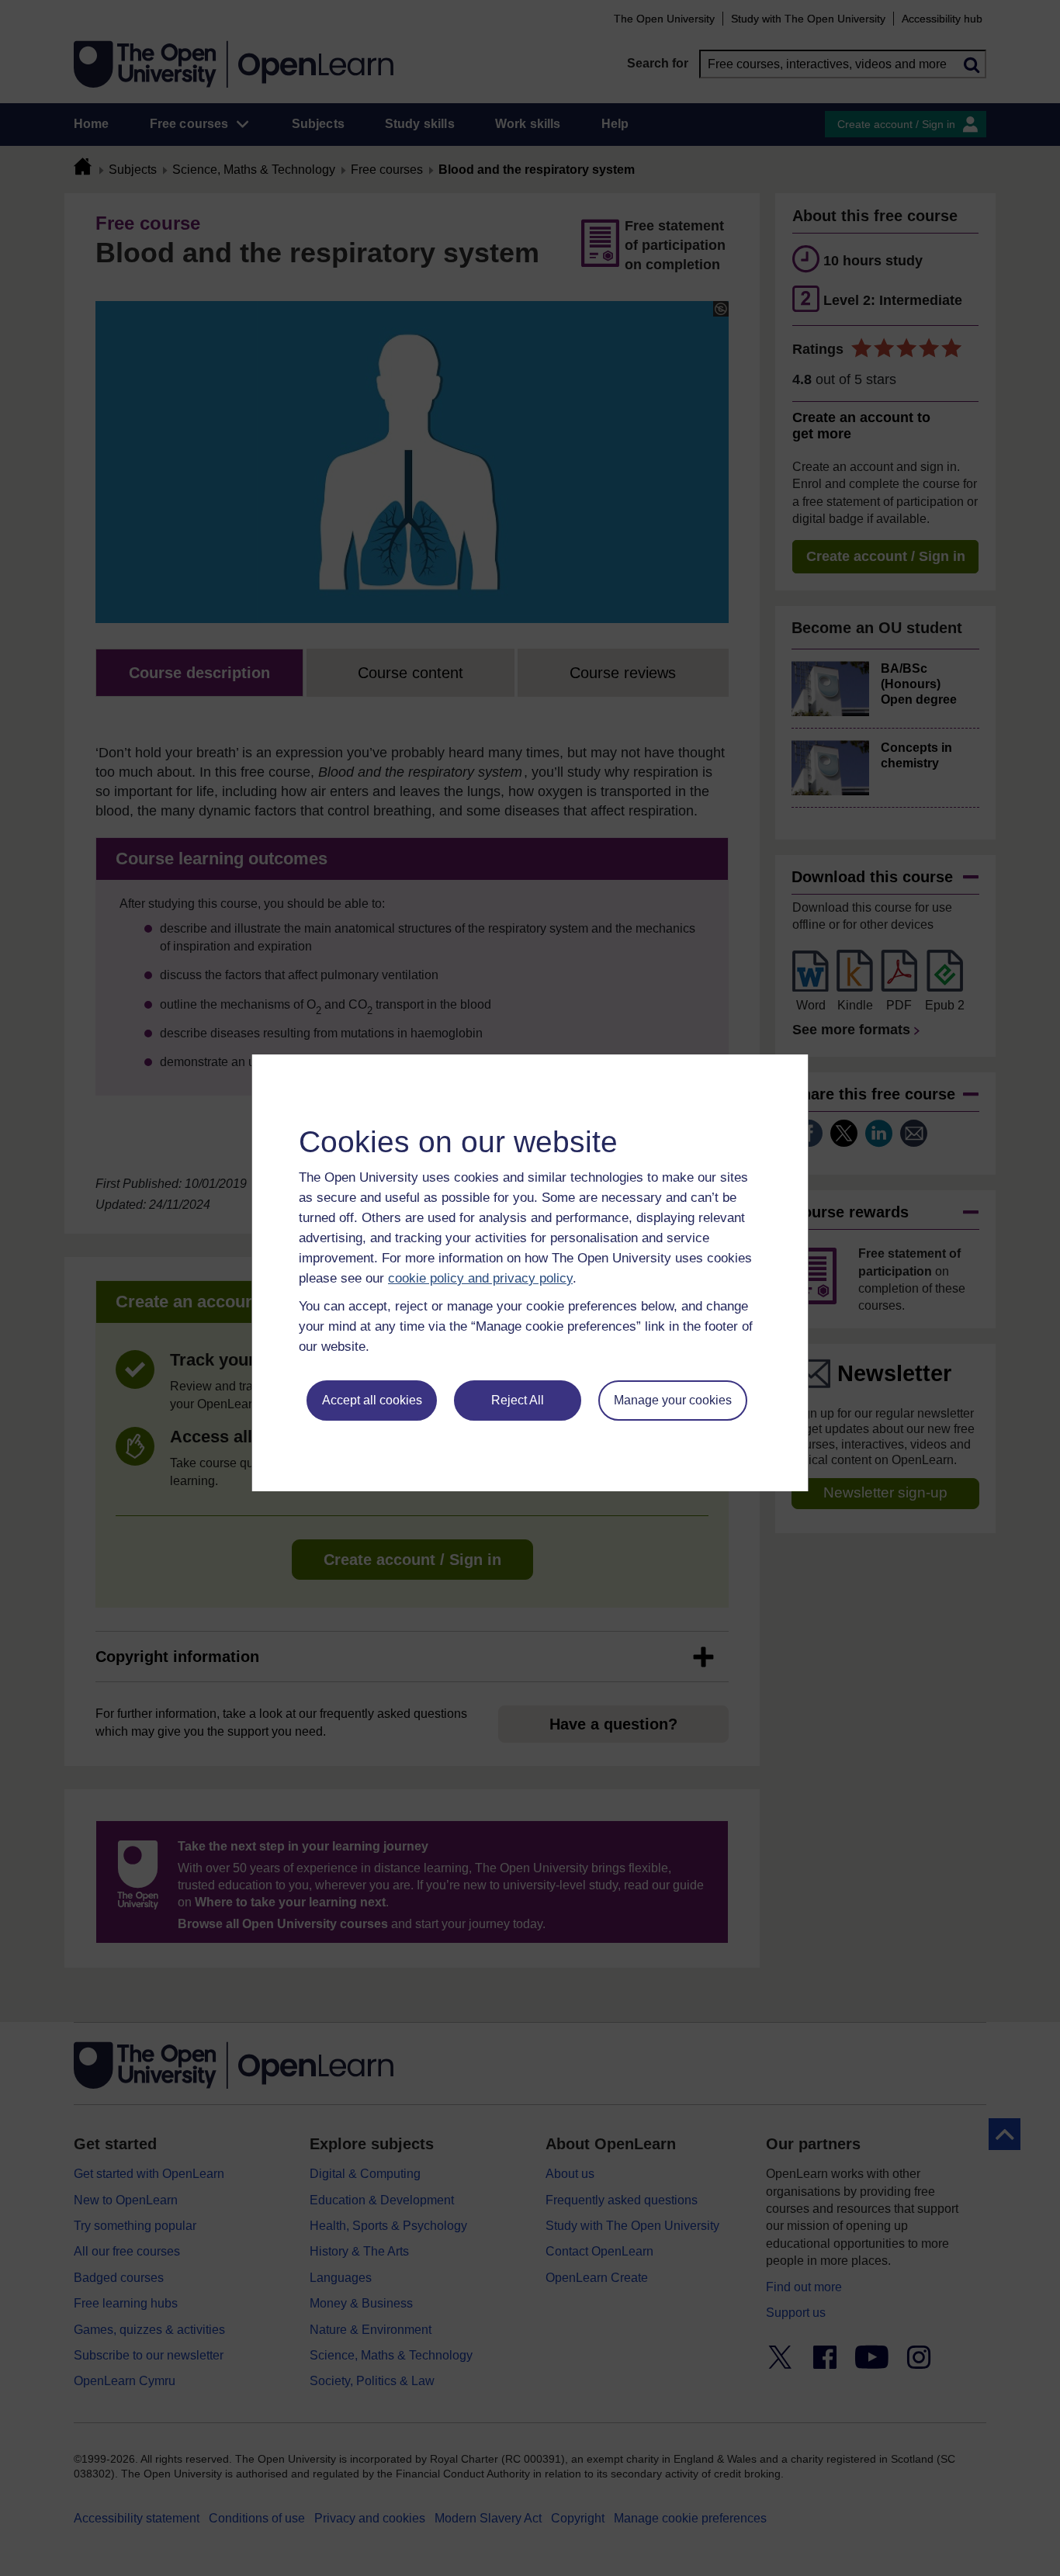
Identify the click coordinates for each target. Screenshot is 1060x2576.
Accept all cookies (372, 1400)
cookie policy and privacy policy (480, 1278)
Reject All (518, 1400)
